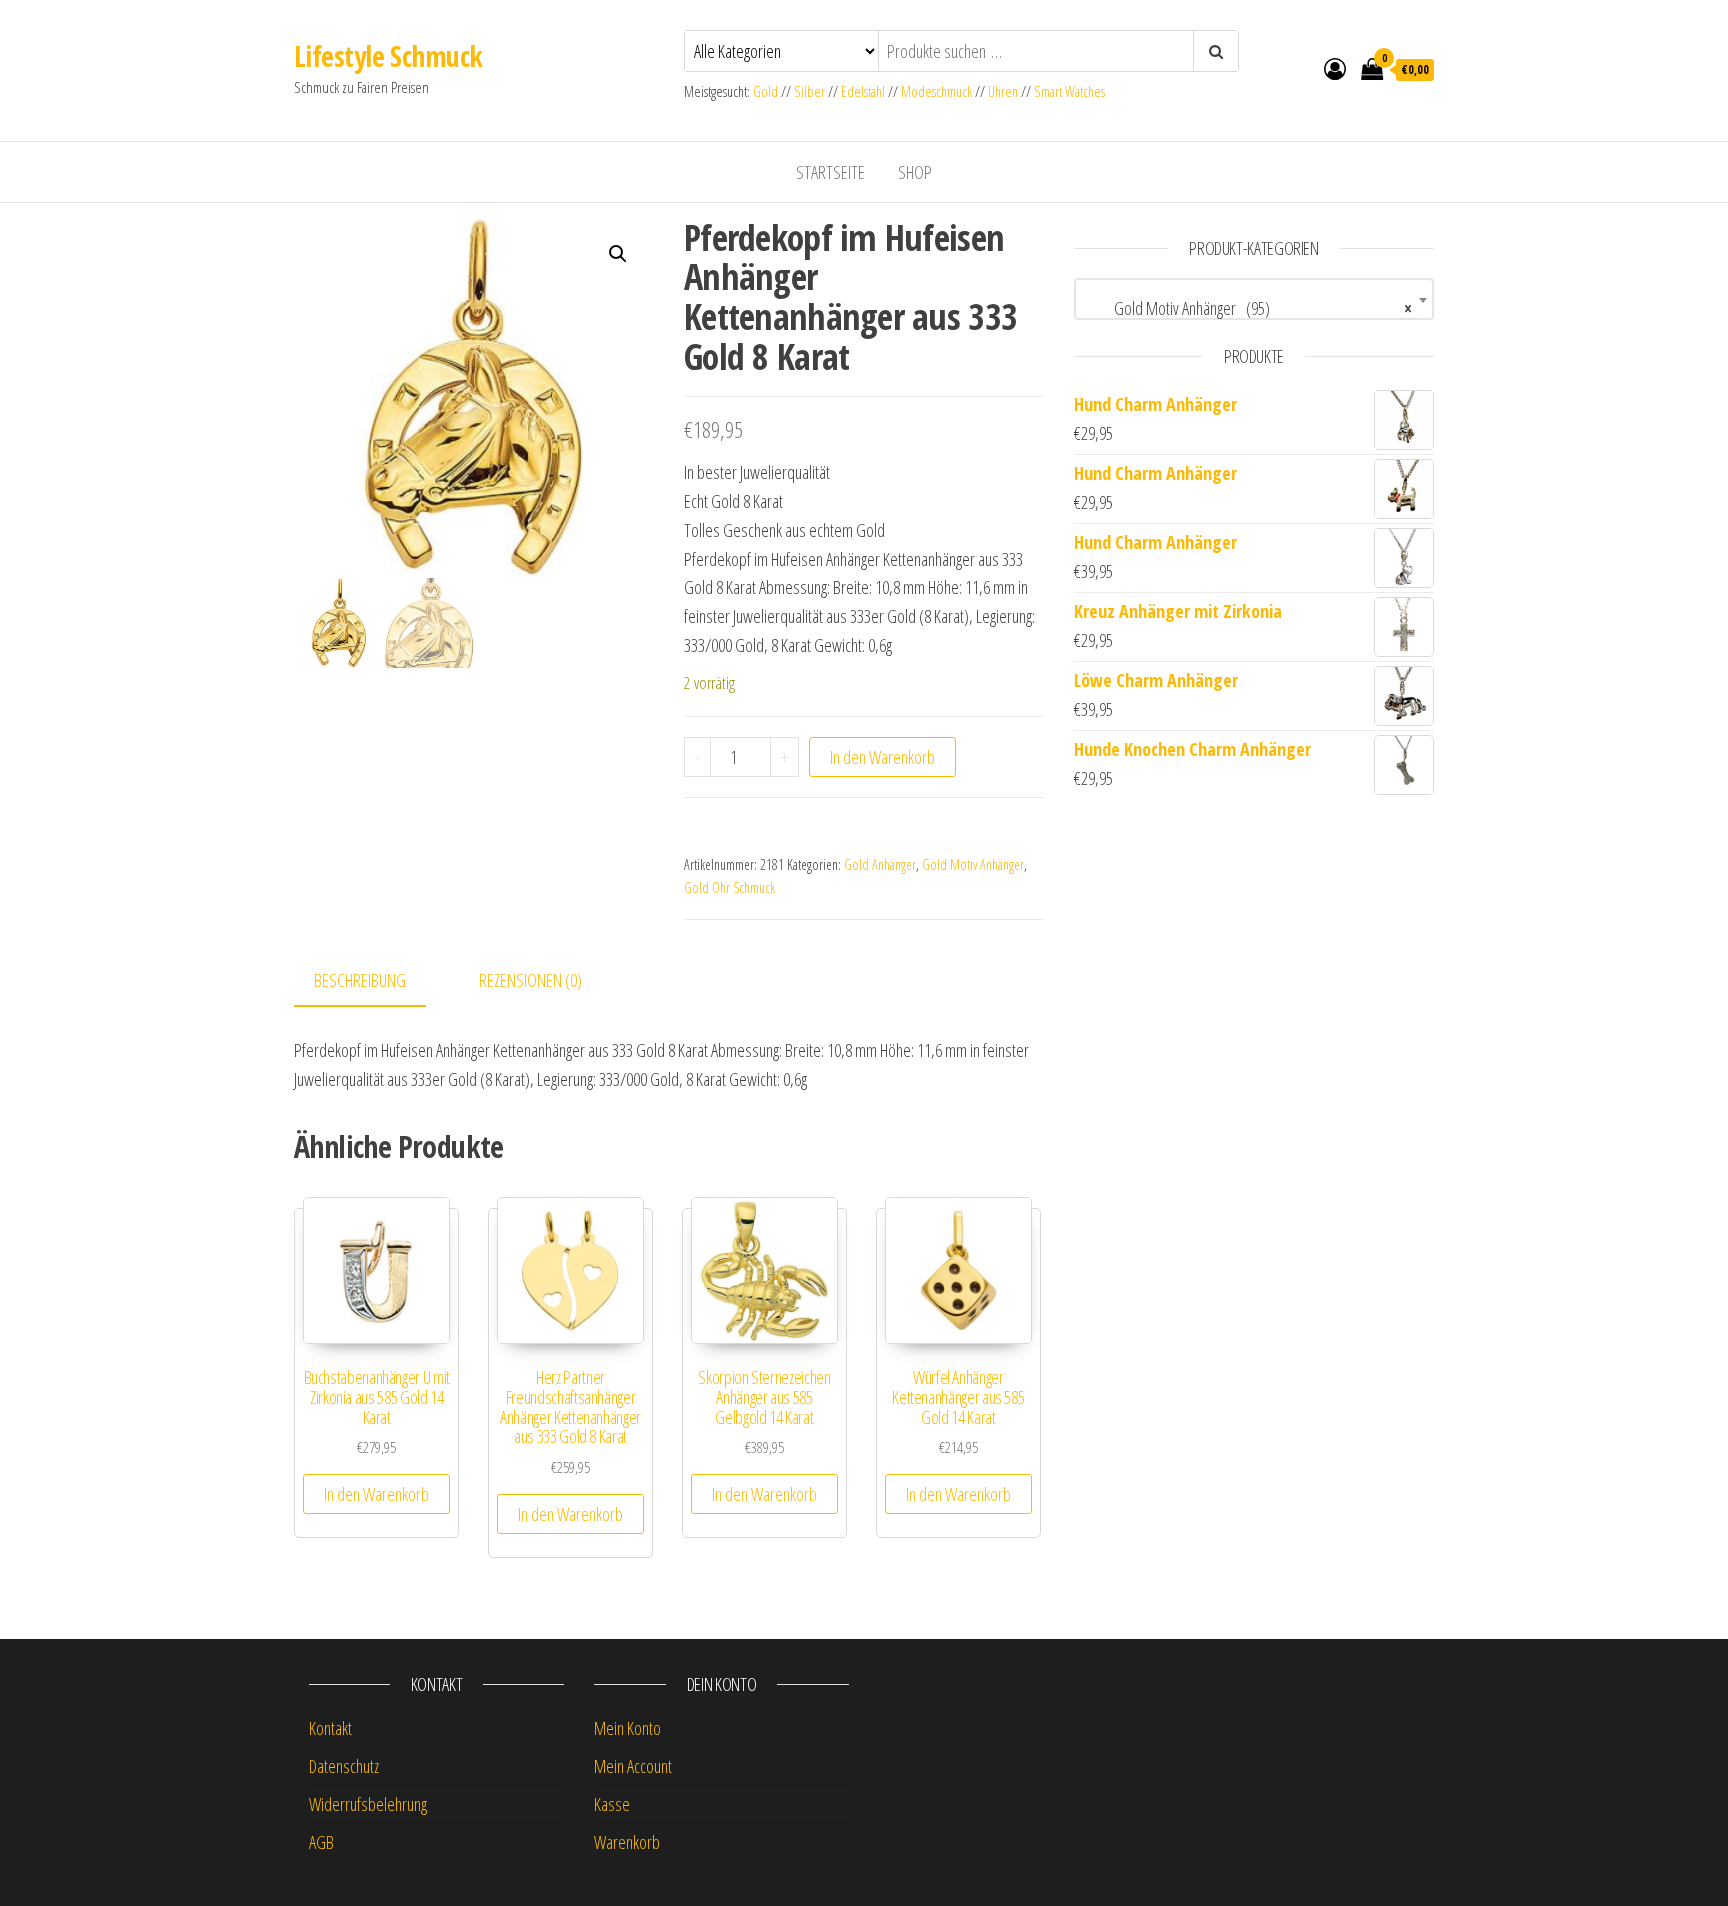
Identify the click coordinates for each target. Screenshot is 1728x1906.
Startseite (830, 172)
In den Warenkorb (882, 757)
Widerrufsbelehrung (368, 1804)
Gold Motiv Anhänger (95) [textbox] (1248, 308)
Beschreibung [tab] (360, 980)
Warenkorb (627, 1842)
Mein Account (633, 1766)
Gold (767, 91)
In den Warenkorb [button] (376, 1494)
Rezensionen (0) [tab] (530, 980)
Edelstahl (863, 91)
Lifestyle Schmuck (388, 56)
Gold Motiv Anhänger (973, 864)
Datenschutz (344, 1766)
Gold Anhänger (880, 864)
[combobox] (1254, 299)
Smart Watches (1069, 91)
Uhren (1003, 91)
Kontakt (330, 1728)
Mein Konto (627, 1728)
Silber (809, 91)
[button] (618, 254)
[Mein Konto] (1335, 68)
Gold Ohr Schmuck (729, 887)
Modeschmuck (936, 91)
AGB (321, 1842)
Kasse (612, 1804)
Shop (915, 172)
